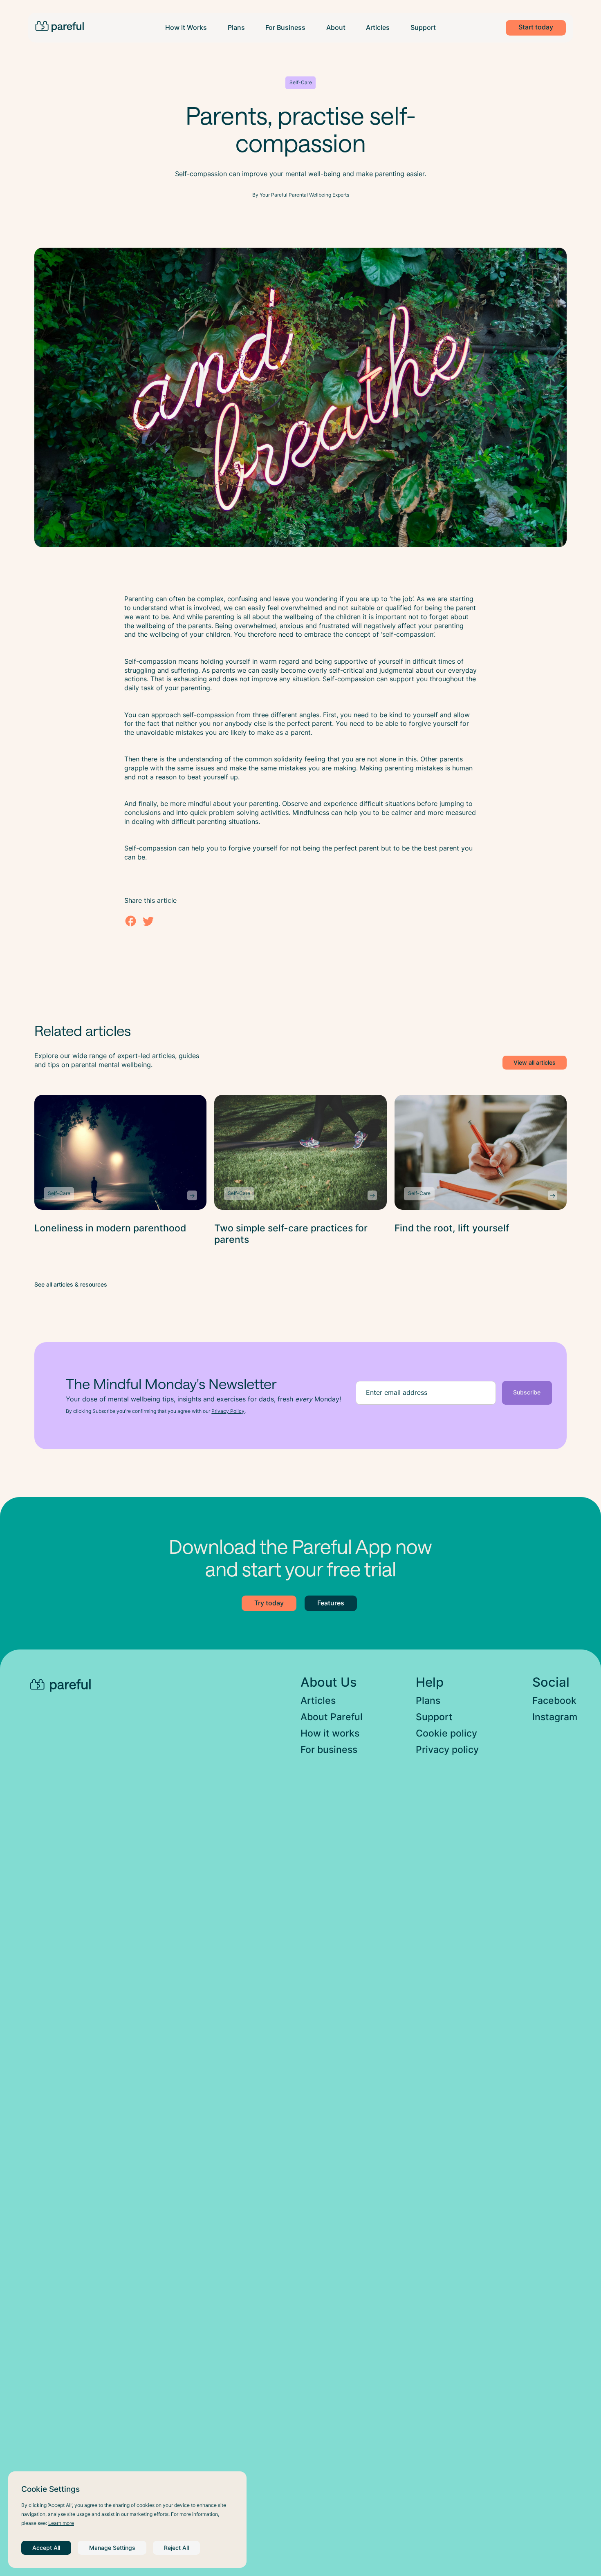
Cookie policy (446, 1733)
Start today (536, 27)
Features (331, 1603)
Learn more (61, 2523)
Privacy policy (447, 1750)
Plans (236, 28)
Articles (378, 28)
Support (423, 28)
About (336, 28)
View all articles (535, 1063)
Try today (269, 1603)
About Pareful (332, 1717)
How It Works (186, 28)
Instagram (555, 1717)
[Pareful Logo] (59, 26)
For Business (285, 28)
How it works (330, 1733)
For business (329, 1750)
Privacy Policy (228, 1411)
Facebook (554, 1701)
